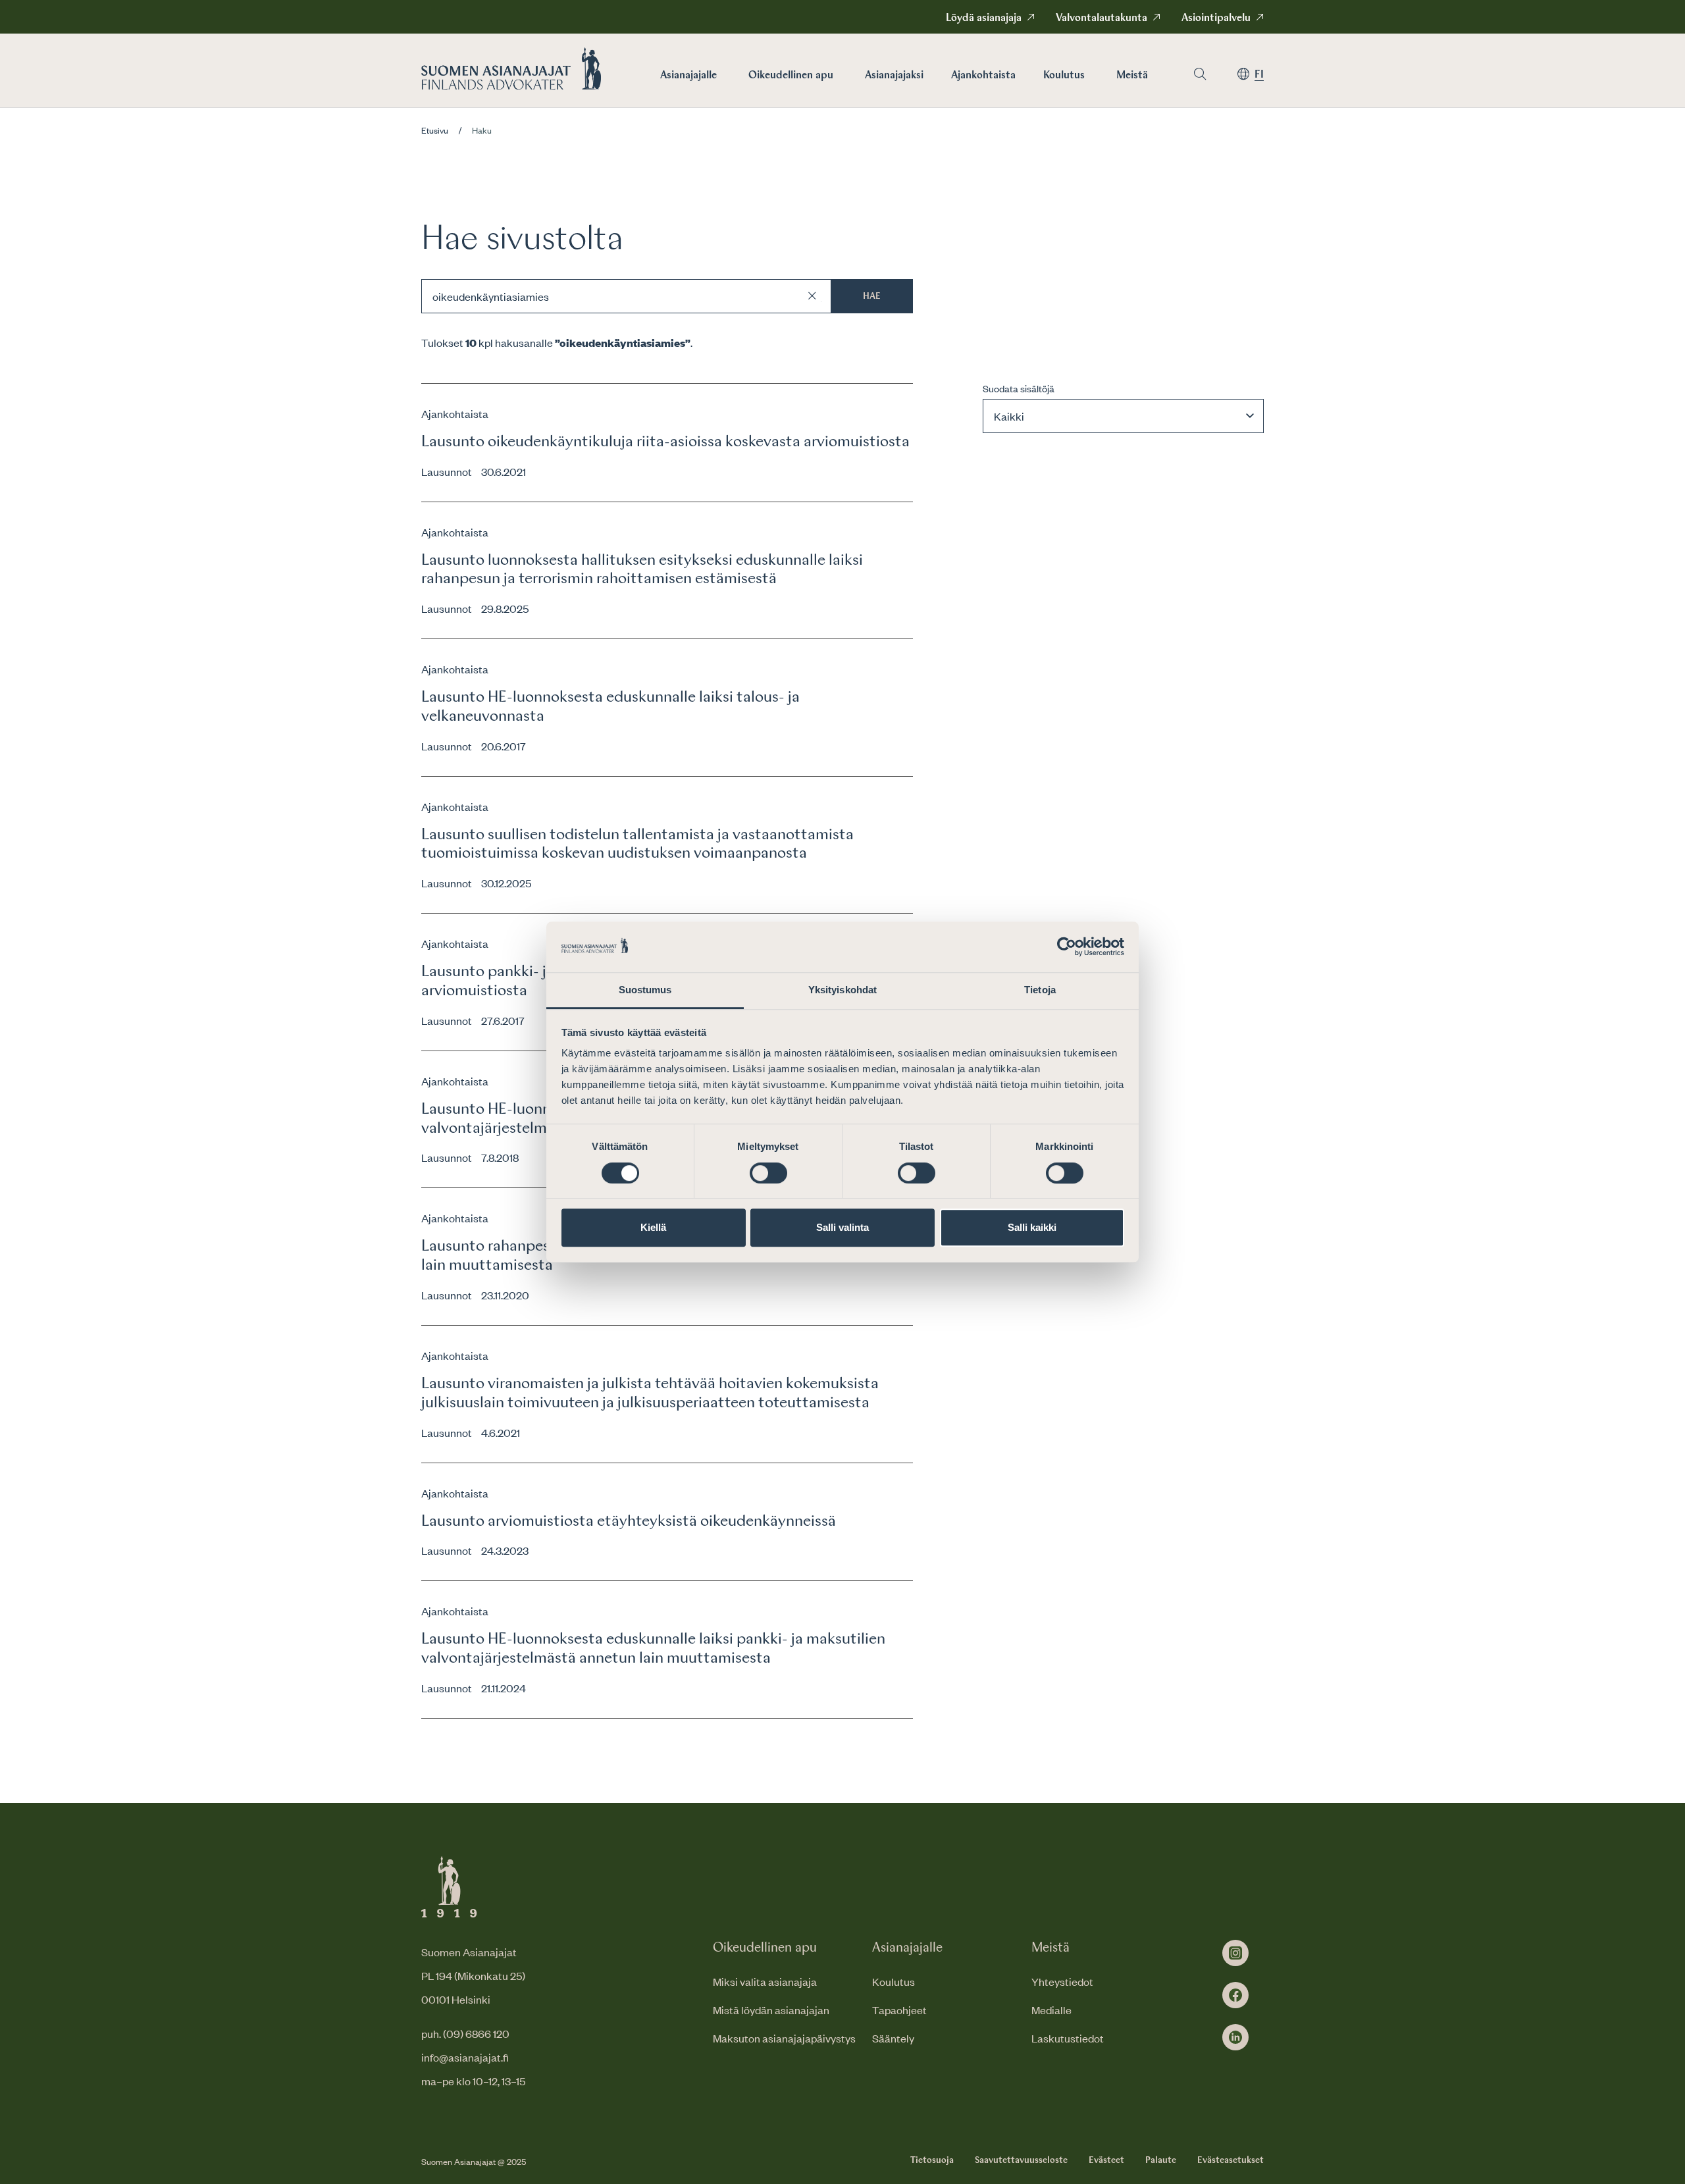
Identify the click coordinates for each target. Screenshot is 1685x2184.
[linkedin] (1235, 2037)
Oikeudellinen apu (791, 76)
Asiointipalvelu (1216, 18)
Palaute (1161, 2160)
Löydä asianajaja (984, 18)
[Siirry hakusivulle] (1200, 74)
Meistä (1132, 76)
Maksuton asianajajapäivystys (784, 2038)
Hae (872, 296)
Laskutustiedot (1068, 2038)
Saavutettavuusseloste (1021, 2160)
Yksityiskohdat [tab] (842, 990)
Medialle (1051, 2010)
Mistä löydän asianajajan (771, 2010)
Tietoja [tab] (1040, 990)
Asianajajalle (688, 76)
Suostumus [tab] (645, 990)
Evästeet (1106, 2160)
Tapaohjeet (899, 2010)
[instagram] (1235, 1953)
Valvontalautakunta (1102, 18)
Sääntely (893, 2038)
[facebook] (1235, 1995)
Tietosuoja (932, 2160)
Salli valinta (842, 1227)
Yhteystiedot (1062, 1981)
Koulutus (1064, 76)
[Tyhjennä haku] (812, 296)
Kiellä (653, 1227)
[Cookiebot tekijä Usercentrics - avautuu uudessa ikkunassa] (1067, 947)
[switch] (768, 1173)
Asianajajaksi (894, 76)
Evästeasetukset (1231, 2160)
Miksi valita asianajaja (765, 1981)
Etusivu (435, 130)
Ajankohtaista (983, 76)
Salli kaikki (1032, 1227)
